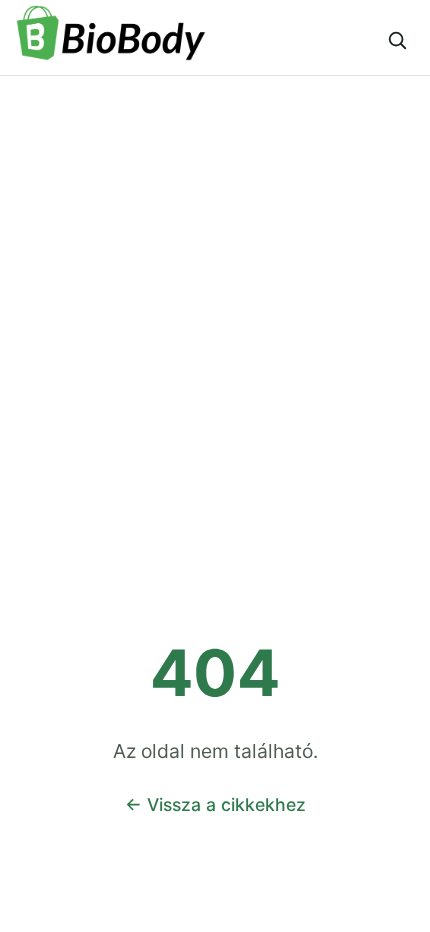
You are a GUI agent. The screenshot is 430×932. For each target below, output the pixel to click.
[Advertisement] (215, 301)
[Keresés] (397, 40)
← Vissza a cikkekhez (215, 804)
